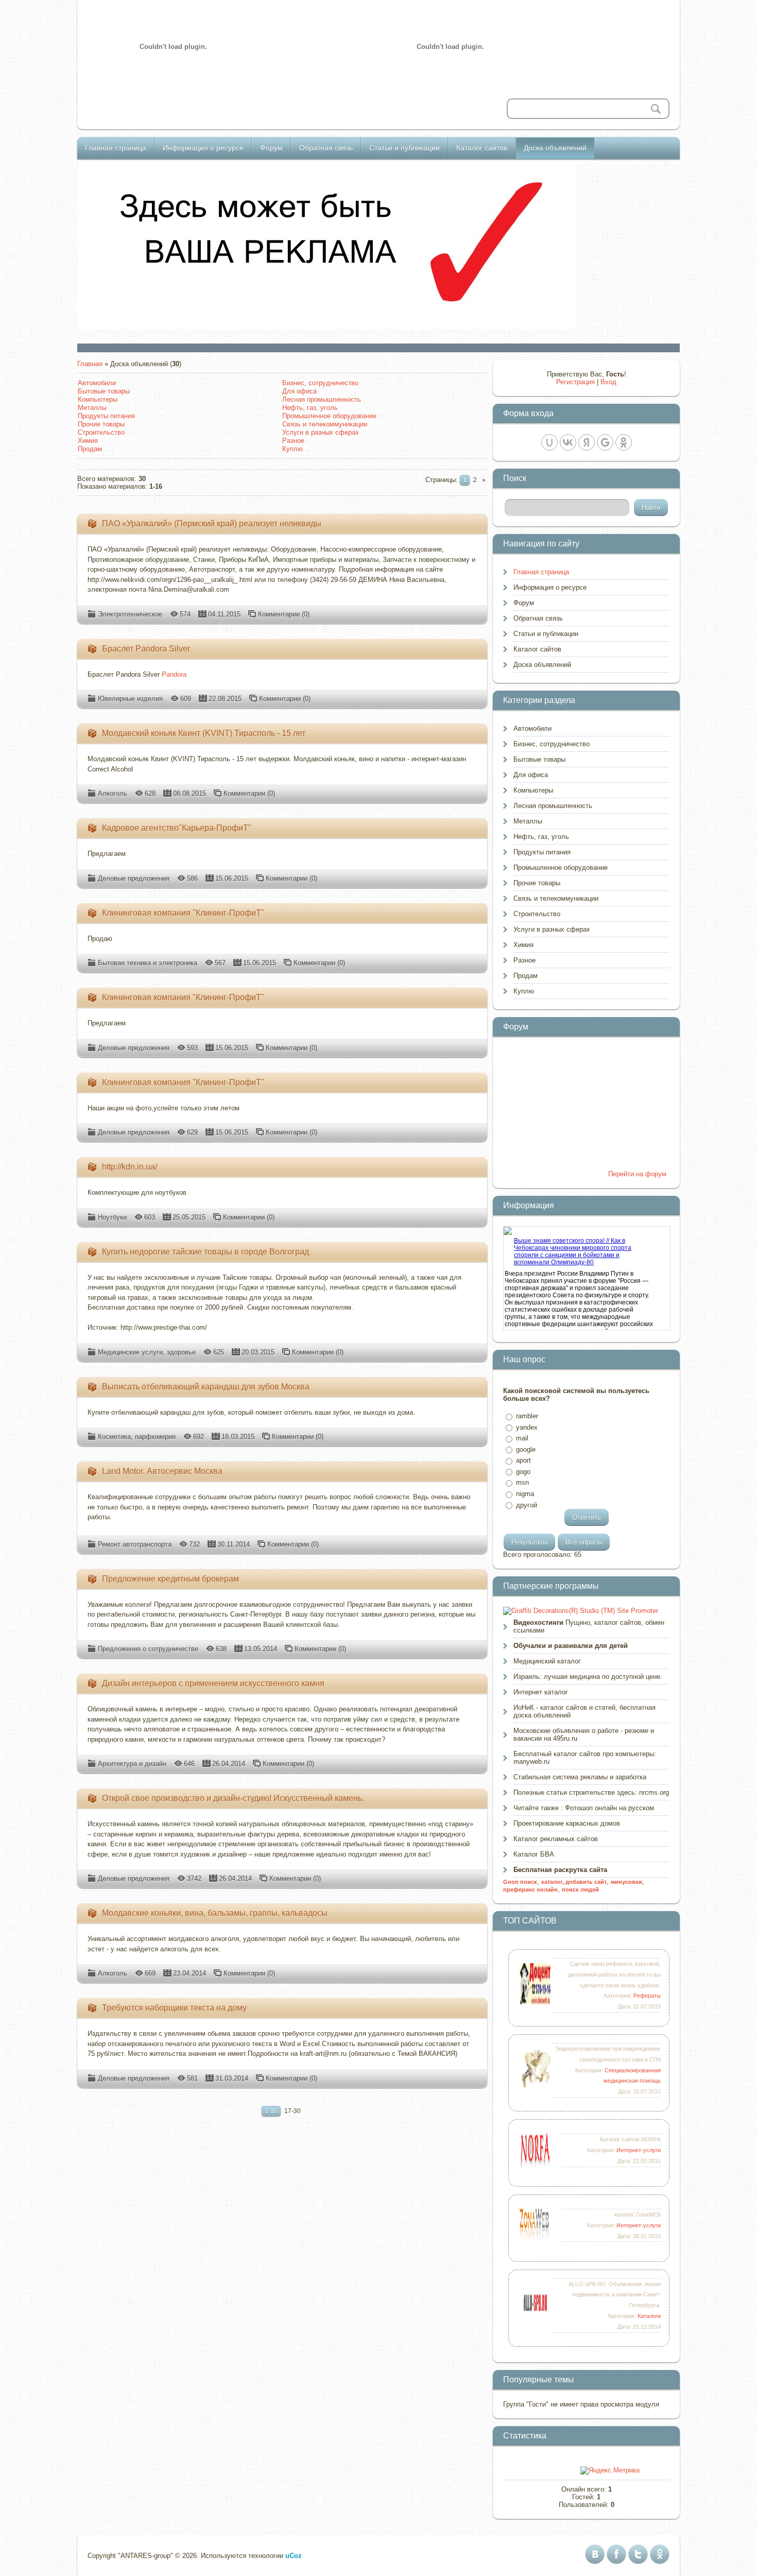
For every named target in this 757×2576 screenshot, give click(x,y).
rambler (527, 1416)
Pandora (174, 674)
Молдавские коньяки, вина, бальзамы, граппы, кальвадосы (215, 1913)
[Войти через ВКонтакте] (568, 442)
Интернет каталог (541, 1692)
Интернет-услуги (639, 2150)
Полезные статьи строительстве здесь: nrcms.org (591, 1792)
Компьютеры (98, 399)
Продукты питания (106, 416)
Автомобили (97, 383)
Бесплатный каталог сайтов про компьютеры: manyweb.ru (585, 1758)
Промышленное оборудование (329, 416)
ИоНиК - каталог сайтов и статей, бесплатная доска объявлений (584, 1711)
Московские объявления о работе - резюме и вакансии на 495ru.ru (584, 1734)
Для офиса (299, 391)
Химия (88, 441)
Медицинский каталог (547, 1661)
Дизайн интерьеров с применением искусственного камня (213, 1683)
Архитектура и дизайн (132, 1764)
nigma (525, 1494)
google (526, 1449)
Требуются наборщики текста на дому (174, 2008)
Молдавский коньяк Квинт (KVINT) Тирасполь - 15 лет (204, 733)
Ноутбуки (112, 1217)
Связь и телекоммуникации (325, 424)
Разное (293, 441)
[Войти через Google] (605, 442)
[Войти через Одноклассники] (624, 442)
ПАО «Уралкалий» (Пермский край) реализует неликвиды (212, 523)
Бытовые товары (104, 391)
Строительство (101, 432)
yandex (527, 1427)
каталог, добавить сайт (574, 1882)
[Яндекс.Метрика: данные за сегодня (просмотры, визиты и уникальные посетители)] (610, 2470)
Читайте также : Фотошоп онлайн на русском (584, 1808)
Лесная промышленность (322, 399)
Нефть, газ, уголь (310, 408)
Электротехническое (130, 614)
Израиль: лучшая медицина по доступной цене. (588, 1677)
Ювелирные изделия (130, 699)
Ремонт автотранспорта (135, 1544)
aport (523, 1460)
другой (527, 1505)
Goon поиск (520, 1882)
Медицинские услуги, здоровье (147, 1352)
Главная (90, 364)
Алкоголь (113, 793)
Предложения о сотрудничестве (148, 1649)
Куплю (293, 449)
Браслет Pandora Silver (146, 649)
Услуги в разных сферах (321, 432)
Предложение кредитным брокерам (170, 1579)
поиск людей (580, 1890)
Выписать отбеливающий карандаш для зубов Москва (206, 1387)
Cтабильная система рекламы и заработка (580, 1777)
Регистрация (575, 382)
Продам (90, 449)
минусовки (626, 1882)
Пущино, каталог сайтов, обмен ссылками (589, 1626)
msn (522, 1482)
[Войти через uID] (549, 442)
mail (522, 1438)
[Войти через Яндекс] (587, 442)
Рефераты (647, 1996)
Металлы (92, 408)
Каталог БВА (534, 1854)
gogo (523, 1472)
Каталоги (649, 2316)
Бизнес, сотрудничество (320, 383)
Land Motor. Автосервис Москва (162, 1471)
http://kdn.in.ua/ (130, 1167)
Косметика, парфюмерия (137, 1437)
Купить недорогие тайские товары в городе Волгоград (205, 1252)
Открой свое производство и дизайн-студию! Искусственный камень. (233, 1798)
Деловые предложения (134, 878)
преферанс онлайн (530, 1890)
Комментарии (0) (284, 614)
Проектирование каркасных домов (567, 1823)
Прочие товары (101, 424)
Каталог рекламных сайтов (556, 1839)
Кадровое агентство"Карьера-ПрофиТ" (177, 828)
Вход (608, 382)
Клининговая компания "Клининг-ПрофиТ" (183, 913)
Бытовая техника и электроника (148, 963)
